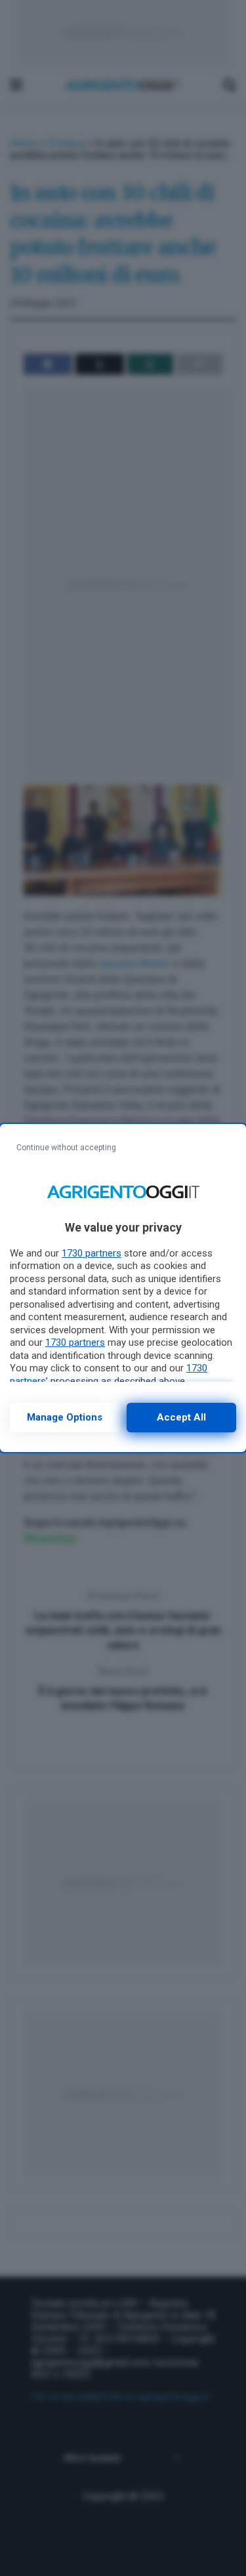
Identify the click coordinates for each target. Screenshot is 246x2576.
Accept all (181, 1417)
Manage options (65, 1417)
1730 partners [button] (92, 1253)
